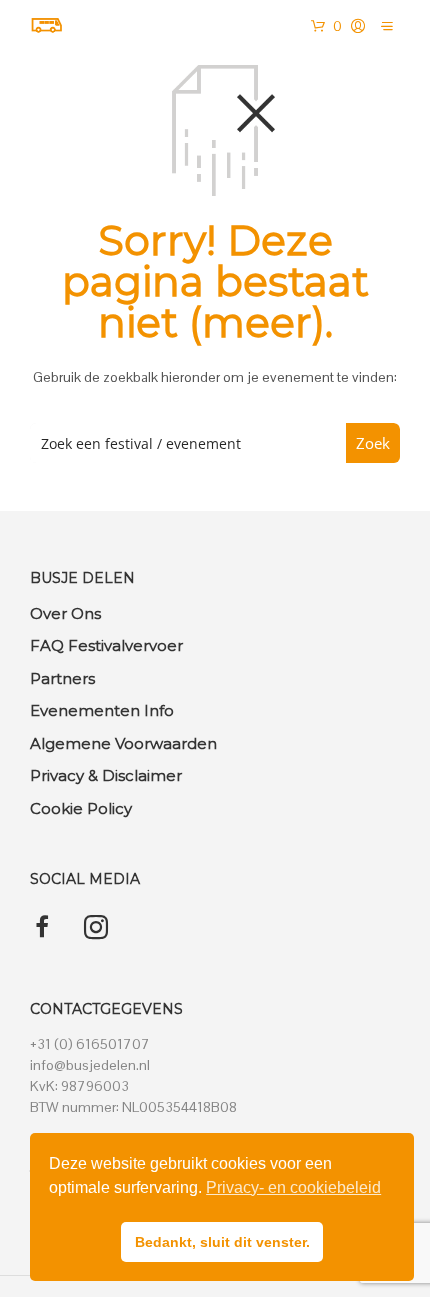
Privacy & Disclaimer (106, 775)
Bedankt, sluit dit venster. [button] (222, 1242)
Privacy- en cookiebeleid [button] (293, 1187)
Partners (62, 678)
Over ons (65, 613)
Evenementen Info (102, 710)
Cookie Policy (81, 808)
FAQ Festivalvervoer (106, 645)
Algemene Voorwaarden (123, 743)
